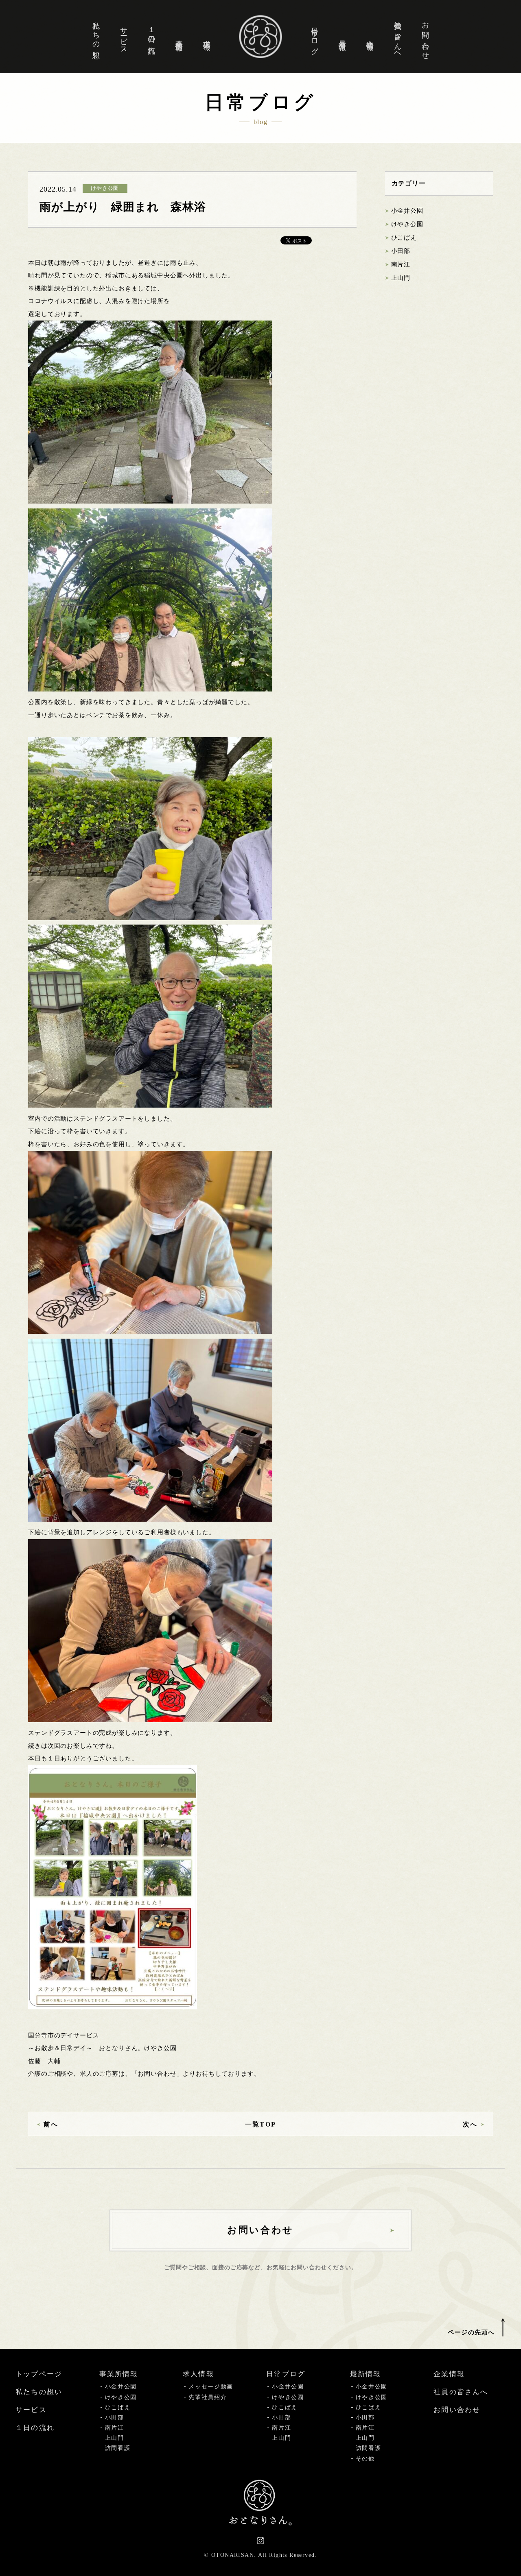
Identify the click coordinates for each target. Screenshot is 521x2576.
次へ (470, 2124)
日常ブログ (315, 37)
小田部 (401, 251)
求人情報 (207, 37)
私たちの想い (96, 36)
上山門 (401, 278)
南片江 (401, 264)
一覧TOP (260, 2124)
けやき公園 (407, 224)
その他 (365, 2459)
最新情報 (342, 37)
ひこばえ (404, 238)
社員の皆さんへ (398, 37)
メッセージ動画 (211, 2387)
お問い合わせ (425, 36)
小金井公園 (407, 211)
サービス (124, 37)
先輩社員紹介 (208, 2397)
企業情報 (370, 37)
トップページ (39, 2374)
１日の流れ (151, 37)
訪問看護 (118, 2448)
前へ (51, 2124)
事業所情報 (179, 37)
